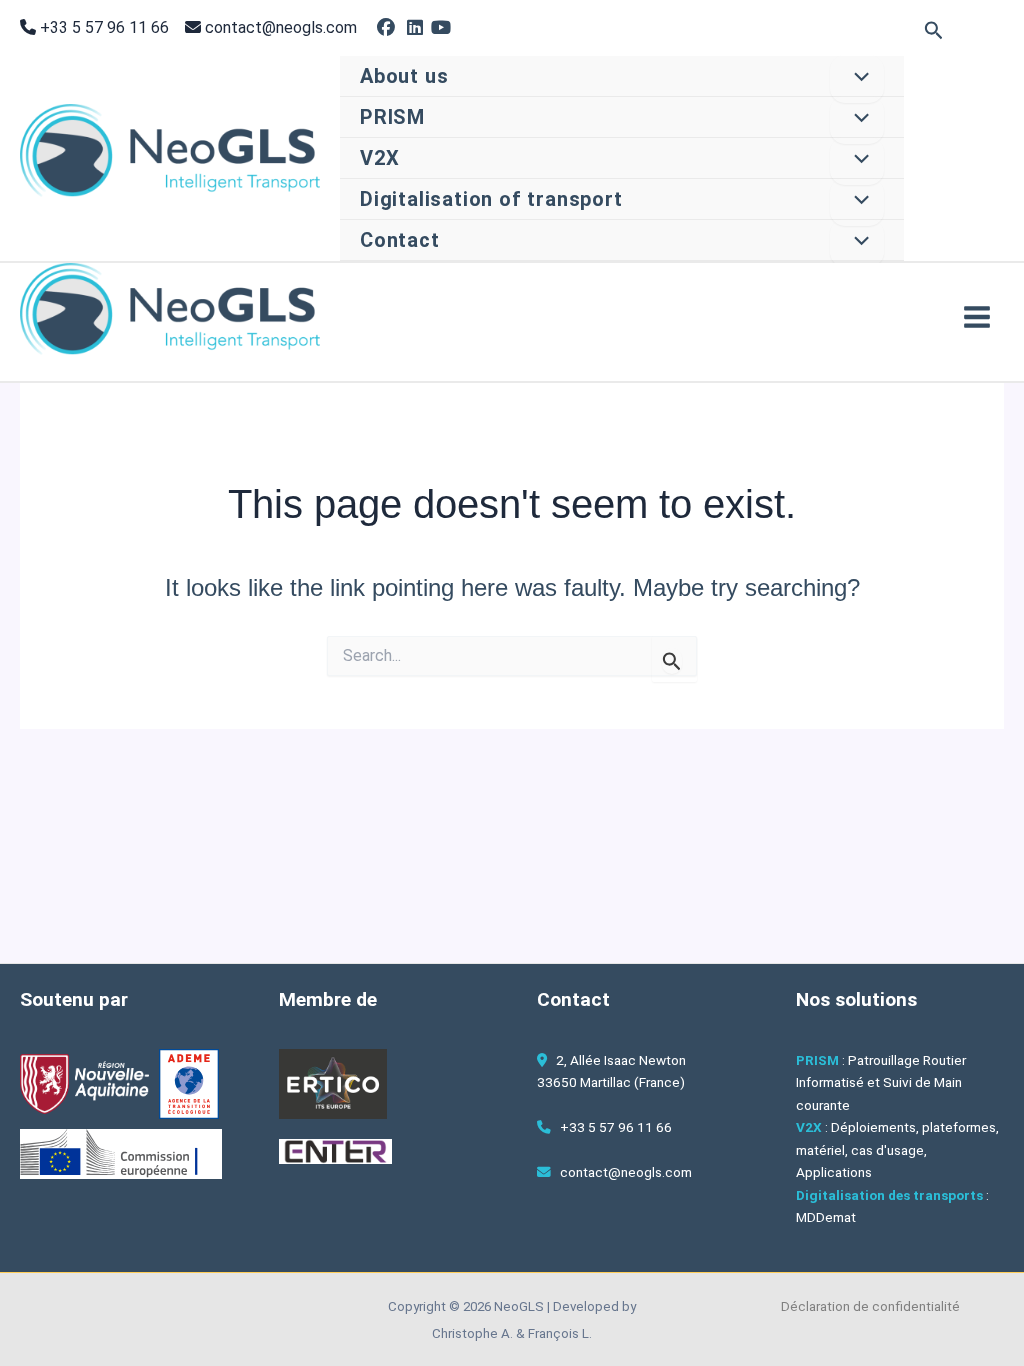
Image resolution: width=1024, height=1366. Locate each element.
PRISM (392, 117)
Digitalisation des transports (889, 1195)
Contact (400, 240)
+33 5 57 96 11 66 (102, 27)
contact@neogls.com (281, 27)
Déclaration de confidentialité (870, 1306)
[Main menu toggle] (977, 317)
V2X (379, 158)
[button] (934, 31)
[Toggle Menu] (857, 79)
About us (404, 76)
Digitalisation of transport (491, 199)
